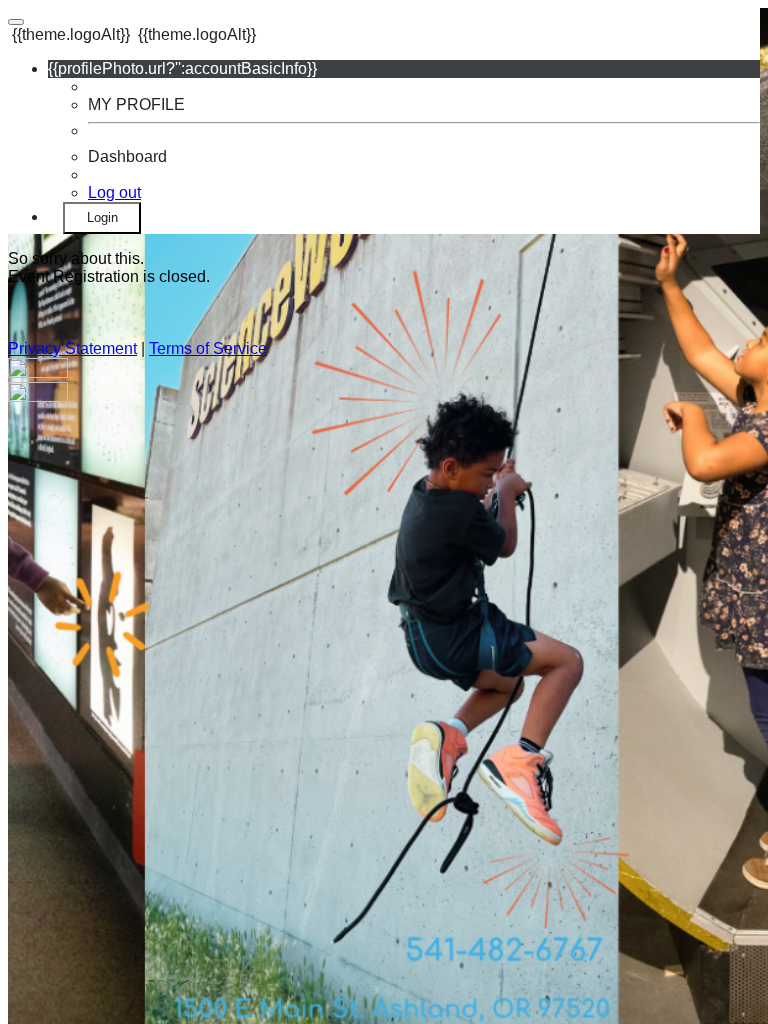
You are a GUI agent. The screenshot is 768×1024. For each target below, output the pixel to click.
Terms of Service (208, 348)
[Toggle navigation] (16, 22)
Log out (114, 192)
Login (102, 217)
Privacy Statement (72, 348)
